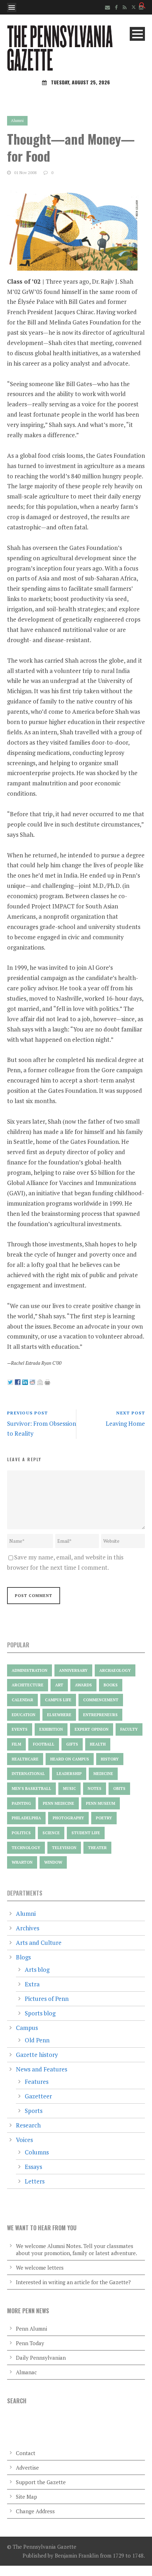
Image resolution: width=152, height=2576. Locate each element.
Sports (34, 2111)
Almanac (26, 2372)
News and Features (42, 2069)
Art (59, 1685)
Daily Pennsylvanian (41, 2358)
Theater (97, 1848)
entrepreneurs (100, 1715)
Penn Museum (101, 1803)
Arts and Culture (39, 1943)
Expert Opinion (92, 1729)
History (110, 1759)
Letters (35, 2181)
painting (21, 1803)
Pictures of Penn (47, 1999)
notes (95, 1788)
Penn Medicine (59, 1803)
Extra (32, 1984)
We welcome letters (40, 2268)
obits (119, 1788)
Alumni (17, 121)
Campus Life (58, 1700)
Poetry (104, 1818)
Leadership (69, 1774)
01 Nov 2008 (25, 173)
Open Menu (12, 7)
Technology (26, 1848)
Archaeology (115, 1670)
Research (28, 2125)
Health (98, 1744)
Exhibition (51, 1729)
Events (20, 1729)
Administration (30, 1670)
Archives (28, 1928)
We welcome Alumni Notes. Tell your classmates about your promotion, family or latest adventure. (77, 2249)
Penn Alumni (31, 2329)
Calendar (22, 1700)
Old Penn (37, 2040)
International (28, 1774)
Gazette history (37, 2055)
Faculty (129, 1729)
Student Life (86, 1833)
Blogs (23, 1957)
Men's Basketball (31, 1788)
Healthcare (25, 1759)
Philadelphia (26, 1818)
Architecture (28, 1685)
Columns (37, 2152)
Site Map (27, 2497)
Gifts (72, 1744)
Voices (24, 2140)
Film (16, 1744)
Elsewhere (59, 1715)
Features (37, 2082)
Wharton (22, 1862)
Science (51, 1833)
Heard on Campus (70, 1759)
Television (64, 1848)
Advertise (27, 2467)
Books (111, 1685)
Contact (26, 2453)
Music (69, 1788)
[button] (142, 7)
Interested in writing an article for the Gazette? (73, 2282)
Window (53, 1862)
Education (24, 1715)
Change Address (35, 2511)
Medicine (103, 1774)
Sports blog (40, 2013)
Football (44, 1744)
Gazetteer (38, 2096)
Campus (27, 2028)
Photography (68, 1818)
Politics (21, 1833)
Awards (83, 1685)
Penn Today (30, 2343)
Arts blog (37, 1969)
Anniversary (73, 1670)
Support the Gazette (41, 2482)
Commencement (101, 1700)
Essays (33, 2167)
